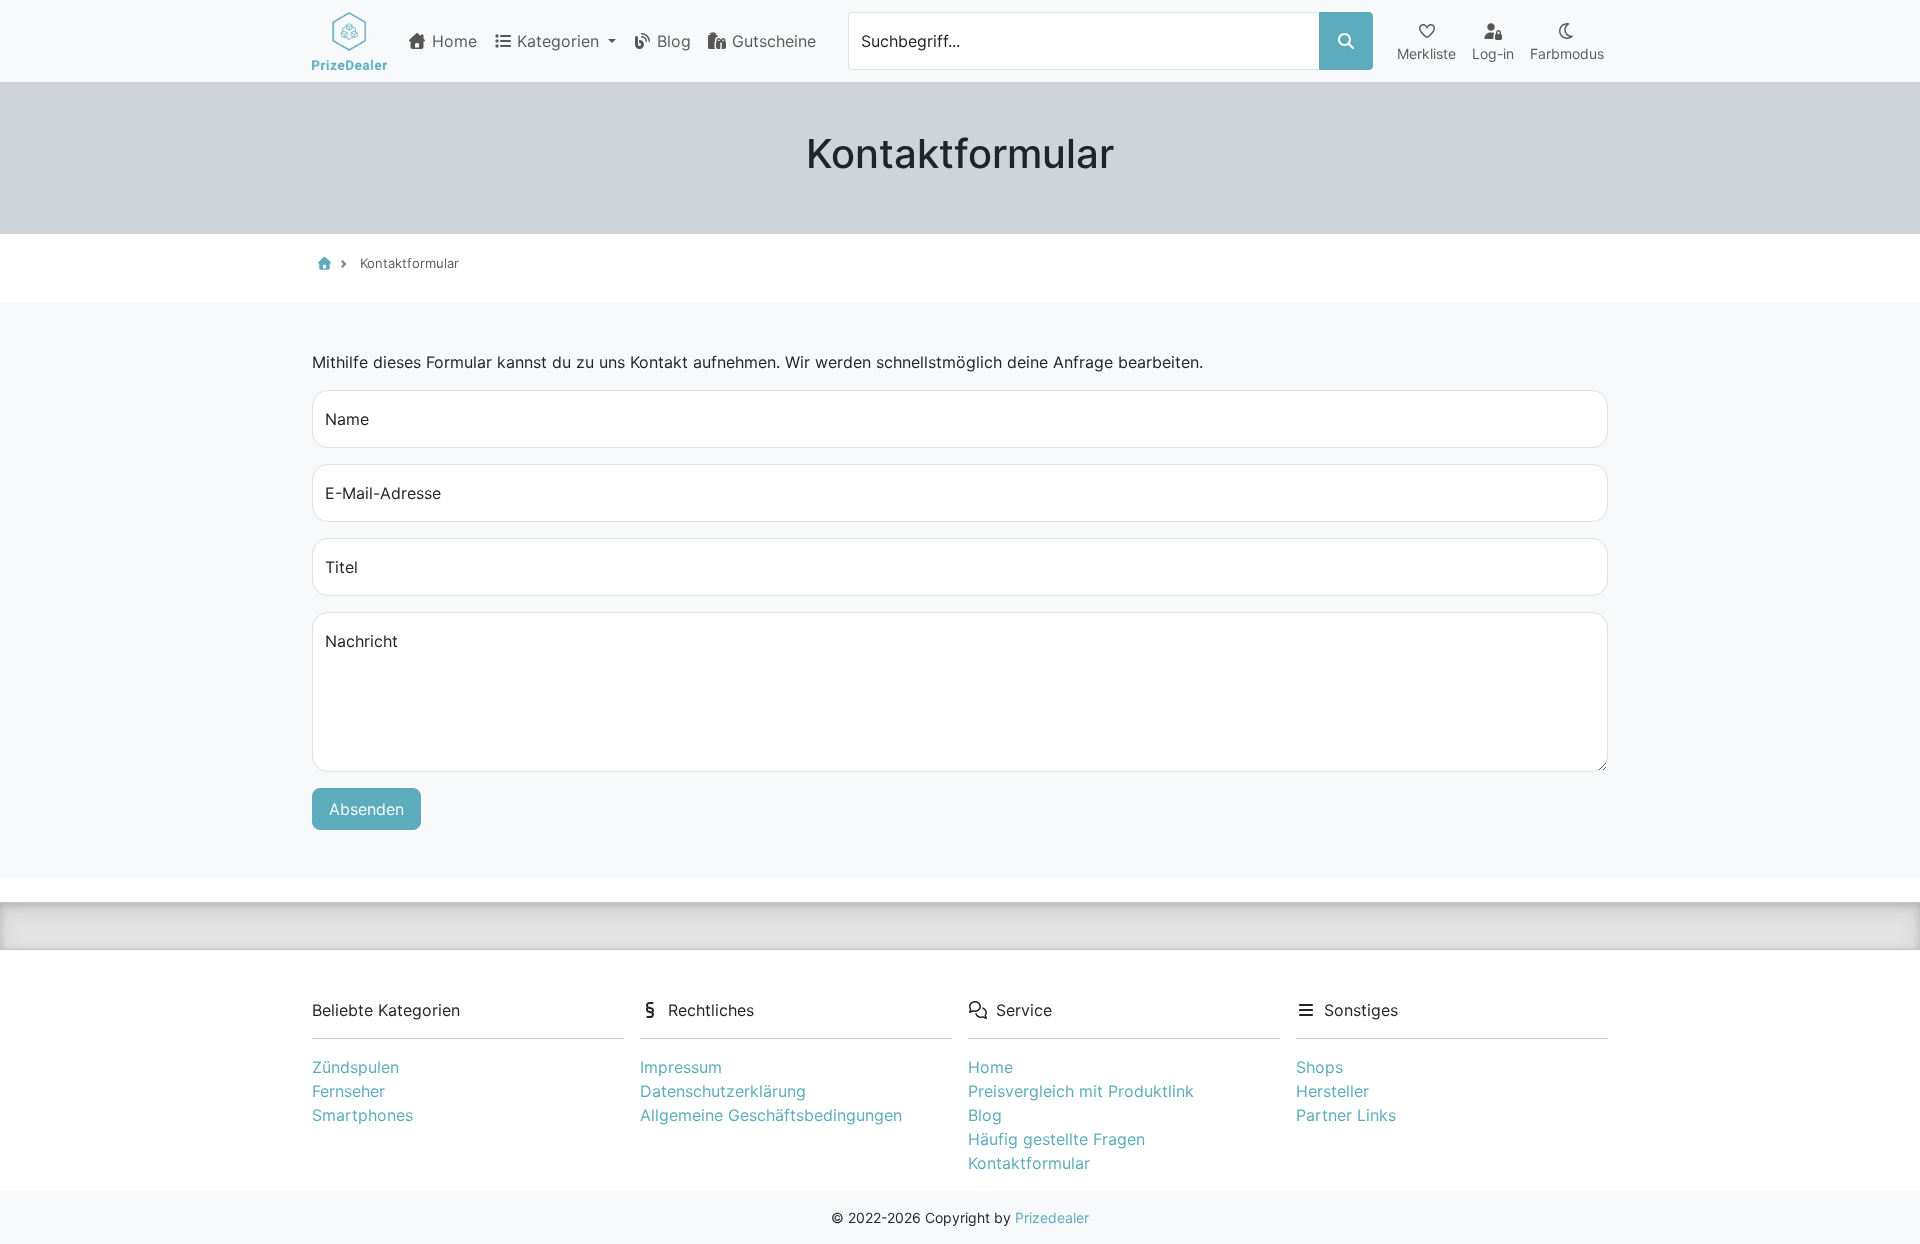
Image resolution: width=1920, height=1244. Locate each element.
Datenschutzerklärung (723, 1091)
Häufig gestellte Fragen (1056, 1139)
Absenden (366, 809)
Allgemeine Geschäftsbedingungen (771, 1115)
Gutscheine (771, 41)
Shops (1319, 1067)
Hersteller (1332, 1091)
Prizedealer (1052, 1217)
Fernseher (348, 1091)
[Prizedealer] (349, 41)
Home (452, 41)
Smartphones (362, 1115)
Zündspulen (355, 1067)
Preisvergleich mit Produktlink (1081, 1091)
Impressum (681, 1067)
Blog (671, 41)
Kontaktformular (1029, 1163)
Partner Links (1346, 1115)
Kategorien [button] (560, 41)
